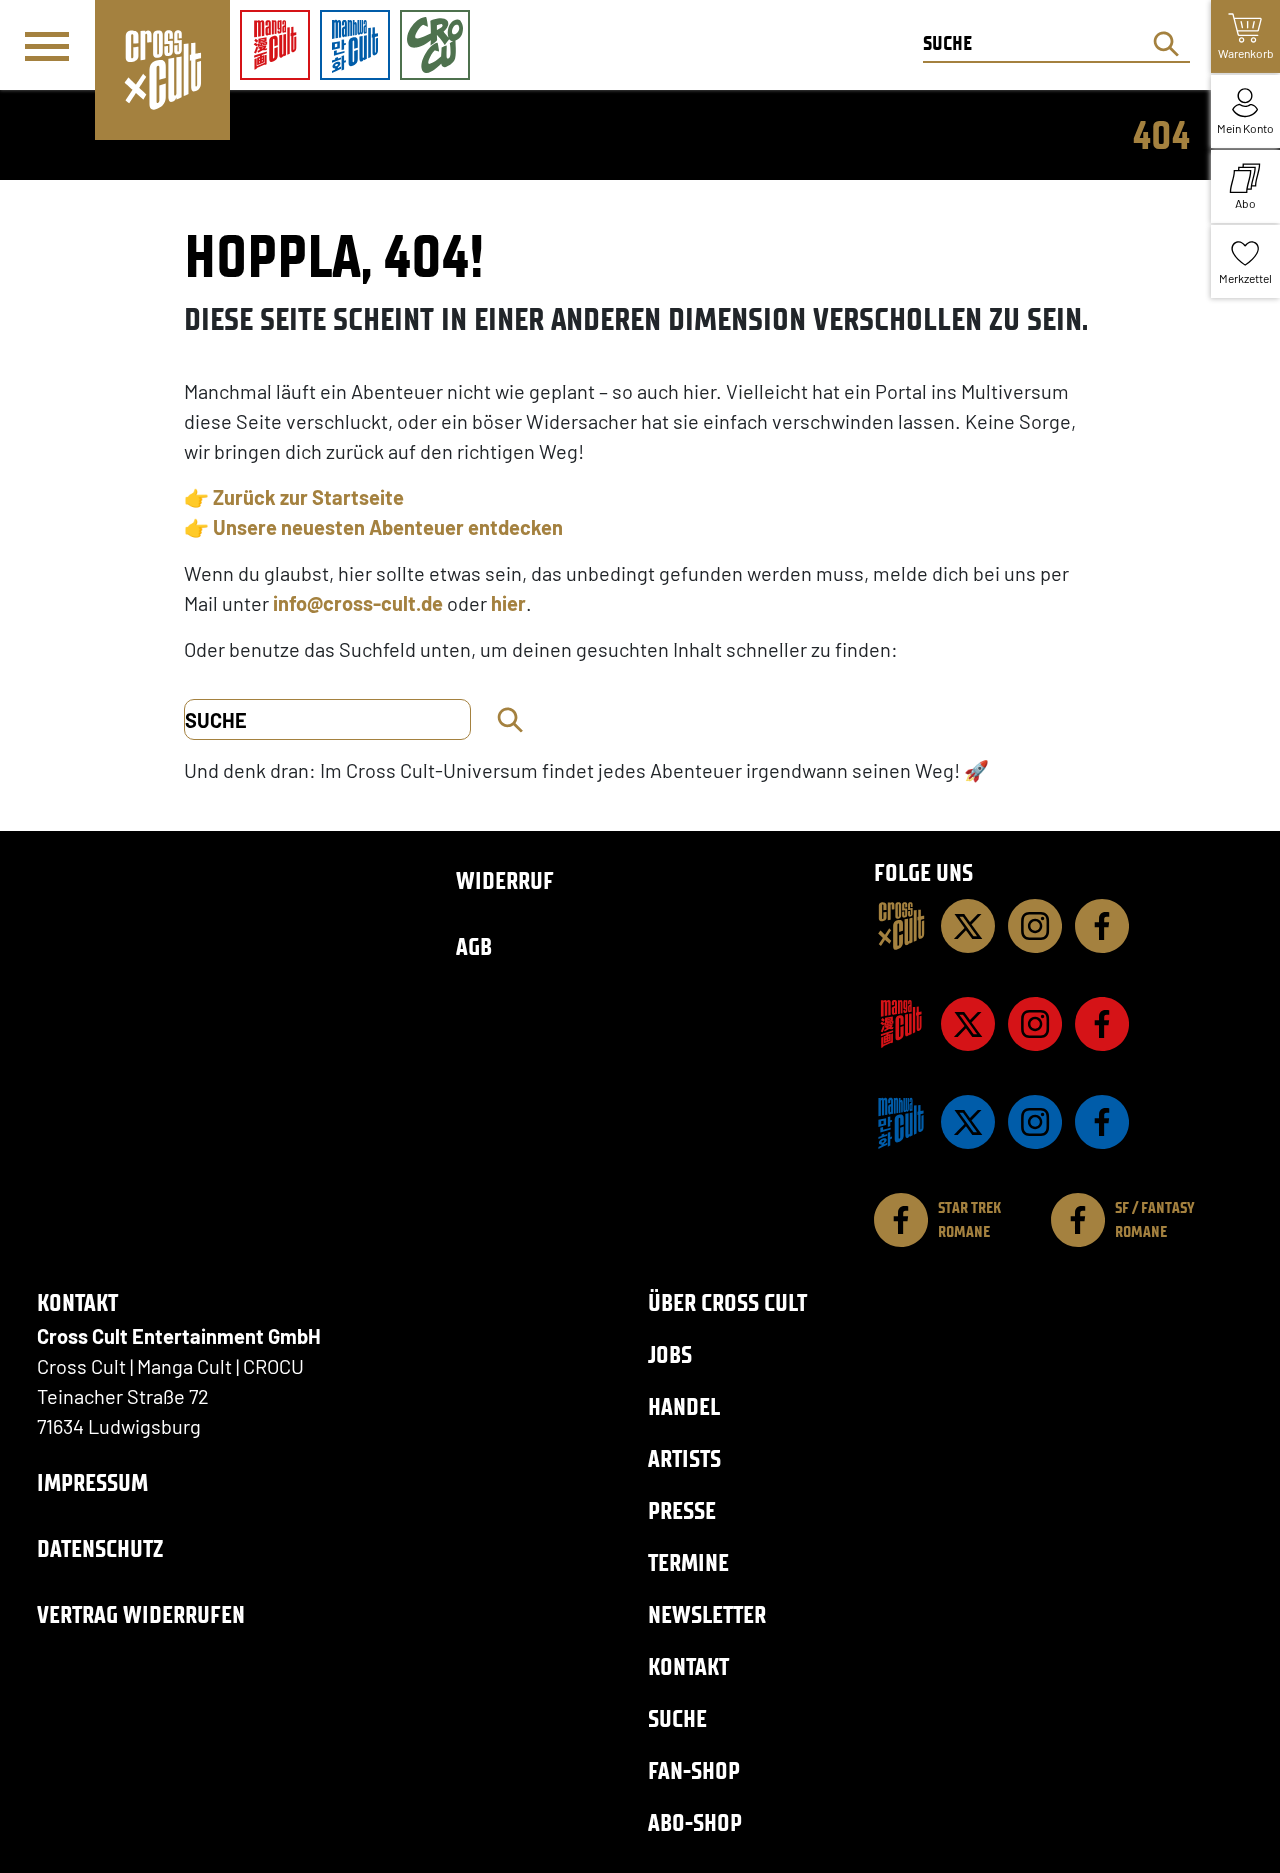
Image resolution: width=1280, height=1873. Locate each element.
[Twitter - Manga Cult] (968, 1024)
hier (508, 603)
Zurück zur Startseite (308, 497)
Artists (684, 1458)
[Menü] (47, 46)
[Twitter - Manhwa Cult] (968, 1122)
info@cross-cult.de (358, 603)
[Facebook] (1102, 926)
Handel (684, 1406)
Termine (688, 1562)
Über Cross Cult (727, 1302)
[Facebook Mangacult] (1102, 1024)
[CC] (901, 926)
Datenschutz (100, 1548)
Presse (682, 1510)
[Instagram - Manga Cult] (1035, 1024)
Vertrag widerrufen (141, 1614)
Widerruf (505, 880)
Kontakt (688, 1666)
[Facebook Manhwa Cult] (1102, 1122)
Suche (677, 1718)
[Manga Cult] (901, 1024)
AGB (474, 946)
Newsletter (707, 1614)
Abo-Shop (695, 1822)
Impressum (92, 1482)
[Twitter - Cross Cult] (968, 926)
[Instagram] (1035, 926)
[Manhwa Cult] (901, 1122)
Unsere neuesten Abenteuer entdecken (388, 527)
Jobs (670, 1354)
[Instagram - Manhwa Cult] (1035, 1122)
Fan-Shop (694, 1770)
